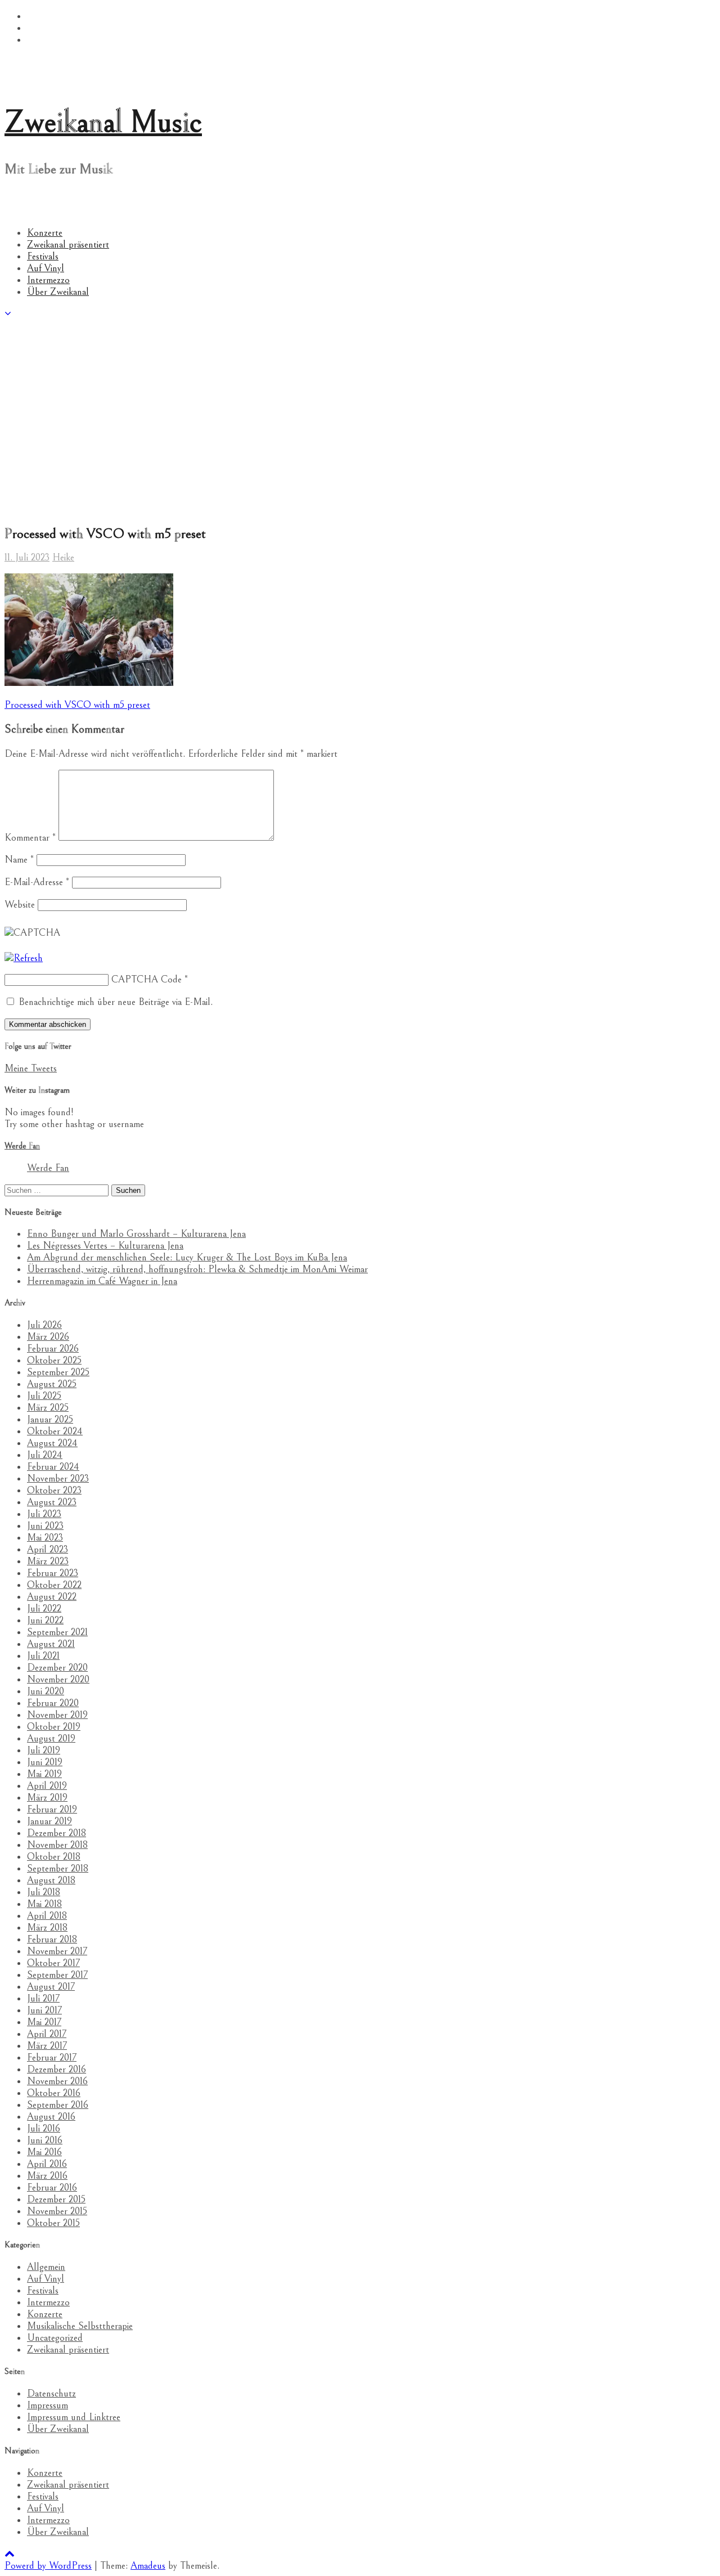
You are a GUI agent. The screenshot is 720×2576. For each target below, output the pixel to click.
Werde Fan (22, 1146)
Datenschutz (51, 2393)
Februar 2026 (53, 1348)
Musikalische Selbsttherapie (80, 2326)
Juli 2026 (44, 1325)
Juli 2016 (44, 2128)
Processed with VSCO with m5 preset (77, 705)
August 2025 (52, 1384)
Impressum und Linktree (74, 2417)
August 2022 (52, 1597)
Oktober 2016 (54, 2093)
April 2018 (47, 1916)
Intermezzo (48, 280)
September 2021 (57, 1632)
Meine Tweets (31, 1068)
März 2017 (47, 2046)
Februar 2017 (52, 2057)
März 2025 (48, 1408)
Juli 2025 (44, 1396)
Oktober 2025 (54, 1360)
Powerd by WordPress (48, 2566)
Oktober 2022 (54, 1585)
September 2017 (57, 1975)
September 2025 (58, 1372)
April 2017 (47, 2034)
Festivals (43, 256)
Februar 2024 (53, 1467)
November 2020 (58, 1679)
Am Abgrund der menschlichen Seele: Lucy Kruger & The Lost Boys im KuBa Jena (187, 1257)
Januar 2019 (49, 1821)
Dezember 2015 (56, 2199)
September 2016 (58, 2105)
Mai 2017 (44, 2022)
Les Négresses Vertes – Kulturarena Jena (105, 1246)
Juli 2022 (44, 1608)
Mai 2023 (45, 1538)
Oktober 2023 (54, 1490)
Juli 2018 (44, 1892)
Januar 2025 (50, 1419)
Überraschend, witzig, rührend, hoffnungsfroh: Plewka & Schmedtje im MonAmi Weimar (197, 1269)
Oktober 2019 (54, 1727)
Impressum (48, 2405)
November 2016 (57, 2081)
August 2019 (51, 1738)
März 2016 (47, 2176)
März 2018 (47, 1927)
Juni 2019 (45, 1762)
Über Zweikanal (58, 292)
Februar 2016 (52, 2187)
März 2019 (47, 1798)
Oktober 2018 (54, 1857)
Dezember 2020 (57, 1668)
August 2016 (51, 2117)
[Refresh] (24, 958)
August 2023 (52, 1502)
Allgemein (46, 2267)
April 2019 (47, 1786)
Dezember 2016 (57, 2069)
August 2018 (51, 1880)
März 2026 (48, 1337)
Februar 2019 (52, 1809)
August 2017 (51, 1987)
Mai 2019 (44, 1774)
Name (19, 860)
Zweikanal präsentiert (68, 244)
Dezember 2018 (57, 1833)
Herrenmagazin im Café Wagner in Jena (102, 1281)
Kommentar (30, 838)
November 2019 (57, 1715)
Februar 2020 (53, 1703)
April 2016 (47, 2164)
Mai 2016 (44, 2152)
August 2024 (52, 1443)
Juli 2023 (44, 1514)
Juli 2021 (43, 1656)
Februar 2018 (52, 1939)
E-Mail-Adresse (37, 882)
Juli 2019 (44, 1750)
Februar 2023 (53, 1573)
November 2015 (57, 2211)
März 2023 (48, 1561)
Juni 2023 (45, 1526)
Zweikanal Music (103, 122)
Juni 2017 (44, 2010)
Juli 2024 (45, 1455)
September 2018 (58, 1868)
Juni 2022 (45, 1620)
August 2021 (51, 1644)
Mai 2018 (44, 1904)
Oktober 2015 (53, 2223)
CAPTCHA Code (147, 979)
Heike (63, 557)
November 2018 (57, 1845)
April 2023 (48, 1549)
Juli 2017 (43, 1998)
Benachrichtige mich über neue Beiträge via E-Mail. (116, 1002)
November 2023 (58, 1478)
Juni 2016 (45, 2140)
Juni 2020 (46, 1691)
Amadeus (148, 2566)
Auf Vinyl (46, 268)
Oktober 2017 (53, 1963)
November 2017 (57, 1951)
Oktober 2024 (55, 1431)
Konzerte (45, 233)
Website (20, 905)
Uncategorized (55, 2338)
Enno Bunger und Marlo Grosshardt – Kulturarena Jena (136, 1234)
